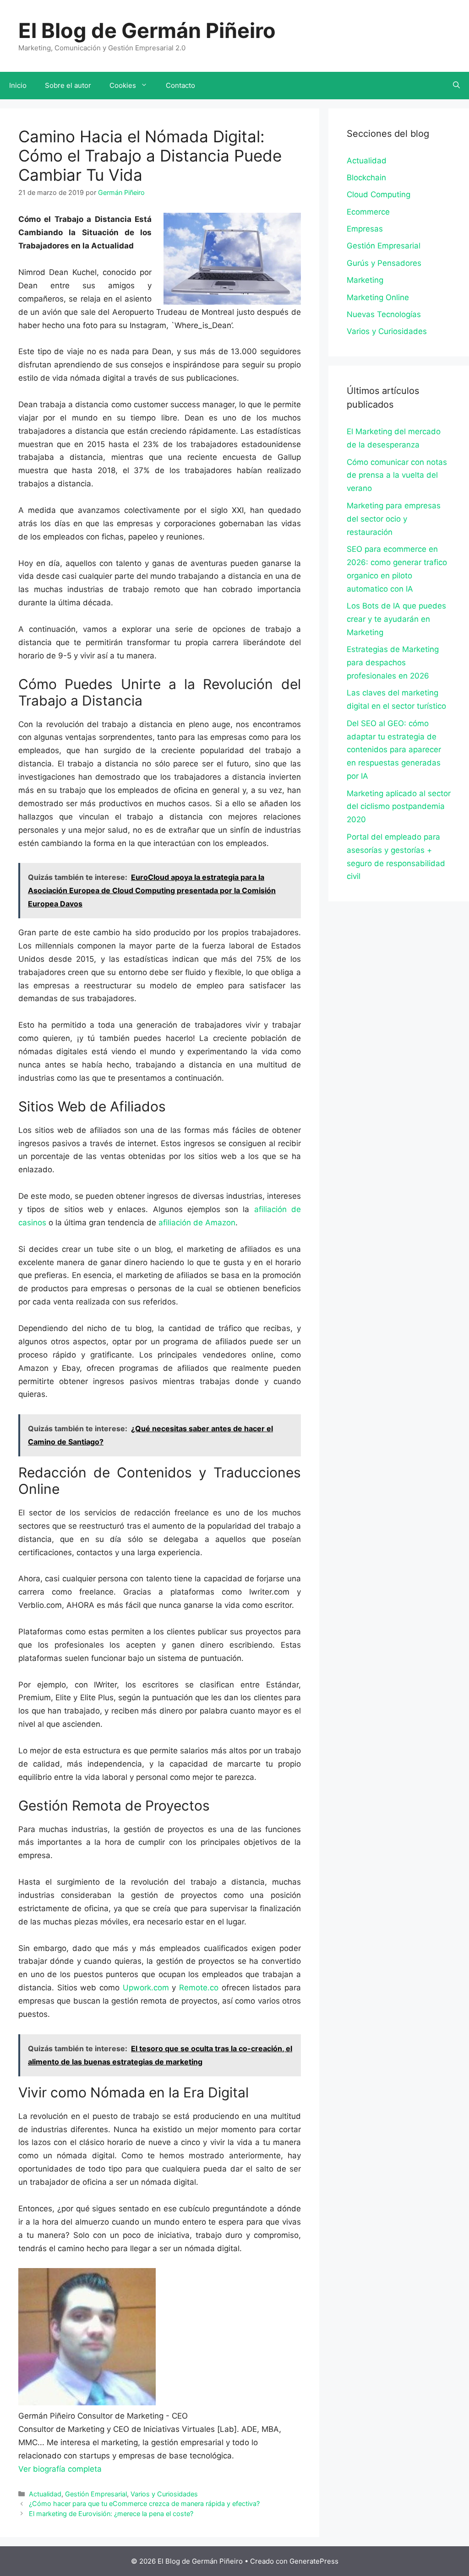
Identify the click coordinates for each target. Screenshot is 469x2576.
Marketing (365, 280)
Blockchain (366, 178)
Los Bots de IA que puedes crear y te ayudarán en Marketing (396, 619)
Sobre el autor (68, 85)
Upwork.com (146, 1988)
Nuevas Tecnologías (384, 314)
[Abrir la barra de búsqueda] (456, 86)
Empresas (365, 229)
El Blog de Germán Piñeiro (147, 30)
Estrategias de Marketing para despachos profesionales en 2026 (393, 663)
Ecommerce (368, 212)
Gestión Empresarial (96, 2494)
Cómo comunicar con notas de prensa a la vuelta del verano (397, 475)
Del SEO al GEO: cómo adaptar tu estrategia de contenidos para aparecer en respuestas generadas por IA (394, 750)
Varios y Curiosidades (164, 2494)
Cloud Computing (379, 194)
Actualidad (45, 2494)
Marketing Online (378, 297)
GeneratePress (314, 2561)
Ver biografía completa (60, 2469)
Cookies (123, 85)
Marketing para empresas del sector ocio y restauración (394, 519)
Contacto (180, 85)
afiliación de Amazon (197, 1223)
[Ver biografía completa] (106, 2469)
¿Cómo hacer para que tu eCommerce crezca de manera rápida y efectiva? (144, 2503)
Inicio (18, 85)
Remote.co (199, 1988)
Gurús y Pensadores (384, 263)
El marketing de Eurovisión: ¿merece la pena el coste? (111, 2514)
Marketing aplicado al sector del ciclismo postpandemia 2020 (399, 807)
